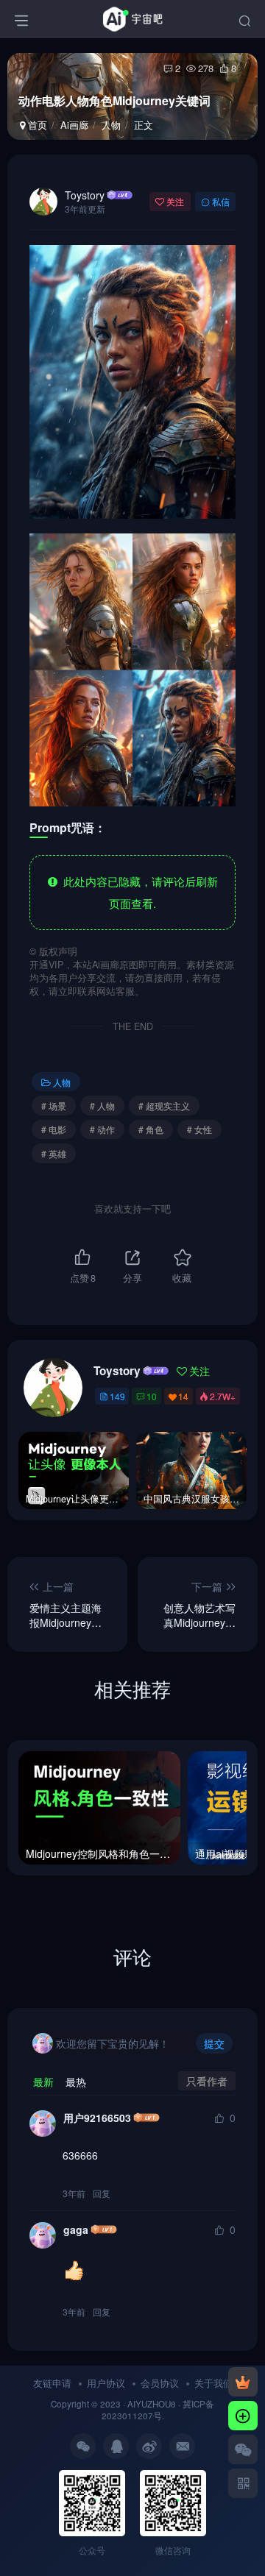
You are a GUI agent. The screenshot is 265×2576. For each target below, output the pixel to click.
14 (183, 1396)
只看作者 (207, 2081)
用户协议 (106, 2383)
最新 (43, 2082)
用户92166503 (97, 2118)
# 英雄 (54, 1153)
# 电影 (54, 1129)
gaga (76, 2229)
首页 (36, 125)
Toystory (85, 195)
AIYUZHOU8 (152, 2404)
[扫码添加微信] (243, 2449)
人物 (111, 125)
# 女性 (199, 1129)
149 (117, 1396)
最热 (76, 2082)
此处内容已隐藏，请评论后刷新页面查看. (138, 892)
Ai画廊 (74, 125)
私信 (221, 201)
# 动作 (102, 1129)
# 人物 (102, 1106)
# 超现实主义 (164, 1106)
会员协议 (160, 2383)
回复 (102, 2193)
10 (152, 1396)
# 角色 (151, 1129)
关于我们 (213, 2383)
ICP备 (203, 2404)
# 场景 (54, 1106)
